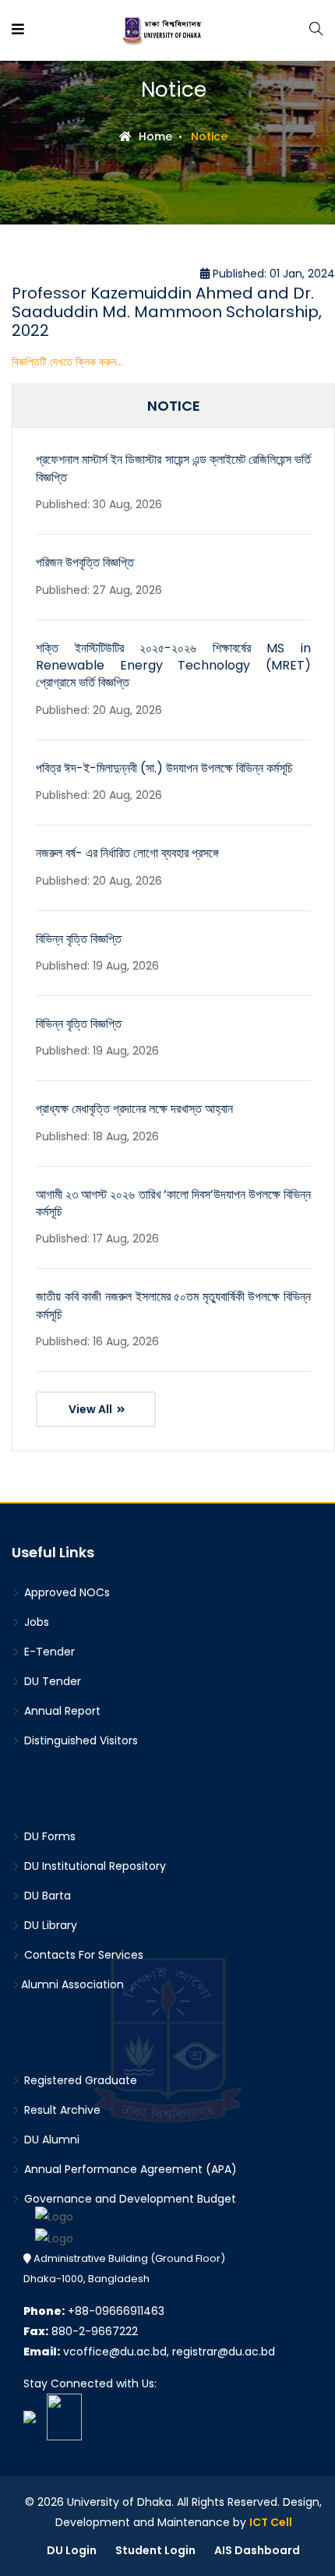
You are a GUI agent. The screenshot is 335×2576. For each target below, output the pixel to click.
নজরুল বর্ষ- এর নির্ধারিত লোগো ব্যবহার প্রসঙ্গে (127, 853)
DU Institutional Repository (93, 1866)
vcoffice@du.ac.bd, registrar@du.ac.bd (149, 2352)
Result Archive (61, 2110)
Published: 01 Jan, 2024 (272, 274)
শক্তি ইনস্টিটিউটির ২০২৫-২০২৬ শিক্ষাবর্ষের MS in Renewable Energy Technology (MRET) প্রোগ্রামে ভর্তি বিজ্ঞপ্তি (173, 666)
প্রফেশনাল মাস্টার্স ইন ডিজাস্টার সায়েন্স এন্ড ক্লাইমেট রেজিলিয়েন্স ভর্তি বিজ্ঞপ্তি (173, 468)
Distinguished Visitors (79, 1740)
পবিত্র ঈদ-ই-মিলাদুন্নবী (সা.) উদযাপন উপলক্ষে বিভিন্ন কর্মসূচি (164, 768)
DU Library (49, 1925)
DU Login (72, 2550)
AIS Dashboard (257, 2550)
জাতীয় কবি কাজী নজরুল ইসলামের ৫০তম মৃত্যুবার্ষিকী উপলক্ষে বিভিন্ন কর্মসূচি (173, 1305)
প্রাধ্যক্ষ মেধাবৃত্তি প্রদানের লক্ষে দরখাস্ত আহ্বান (134, 1109)
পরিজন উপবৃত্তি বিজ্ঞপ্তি (85, 562)
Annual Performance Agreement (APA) (129, 2169)
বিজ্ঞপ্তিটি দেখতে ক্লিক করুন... (67, 362)
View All (92, 1409)
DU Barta (46, 1896)
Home (154, 136)
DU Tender (51, 1681)
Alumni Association (72, 1984)
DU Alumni (50, 2140)
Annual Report (61, 1711)
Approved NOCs (65, 1592)
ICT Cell (271, 2522)
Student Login (155, 2550)
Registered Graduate (79, 2080)
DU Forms (48, 1836)
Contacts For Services (82, 1955)
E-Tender (48, 1652)
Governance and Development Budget (129, 2199)
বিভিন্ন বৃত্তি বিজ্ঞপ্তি (79, 939)
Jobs (35, 1622)
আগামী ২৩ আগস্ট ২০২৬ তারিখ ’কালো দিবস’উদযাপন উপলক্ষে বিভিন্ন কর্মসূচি (173, 1203)
